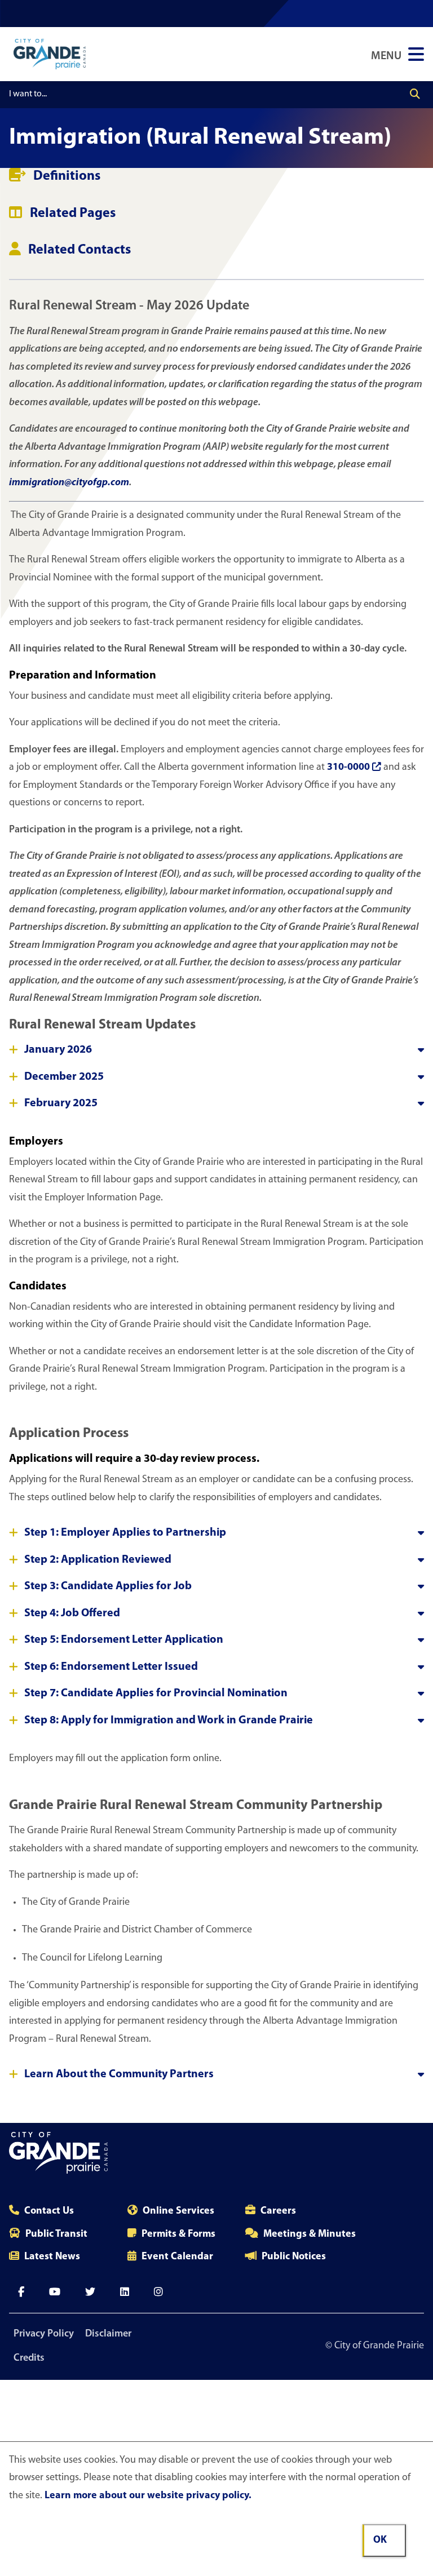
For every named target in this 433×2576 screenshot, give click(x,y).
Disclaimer (108, 2334)
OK (380, 2540)
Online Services (178, 2211)
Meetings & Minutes (310, 2234)
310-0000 (348, 768)
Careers (278, 2211)
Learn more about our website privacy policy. (148, 2496)
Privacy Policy (44, 2334)
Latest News (52, 2257)
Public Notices (294, 2257)
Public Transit (56, 2234)
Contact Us (49, 2211)
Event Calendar (177, 2257)
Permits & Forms (178, 2234)
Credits (29, 2358)
